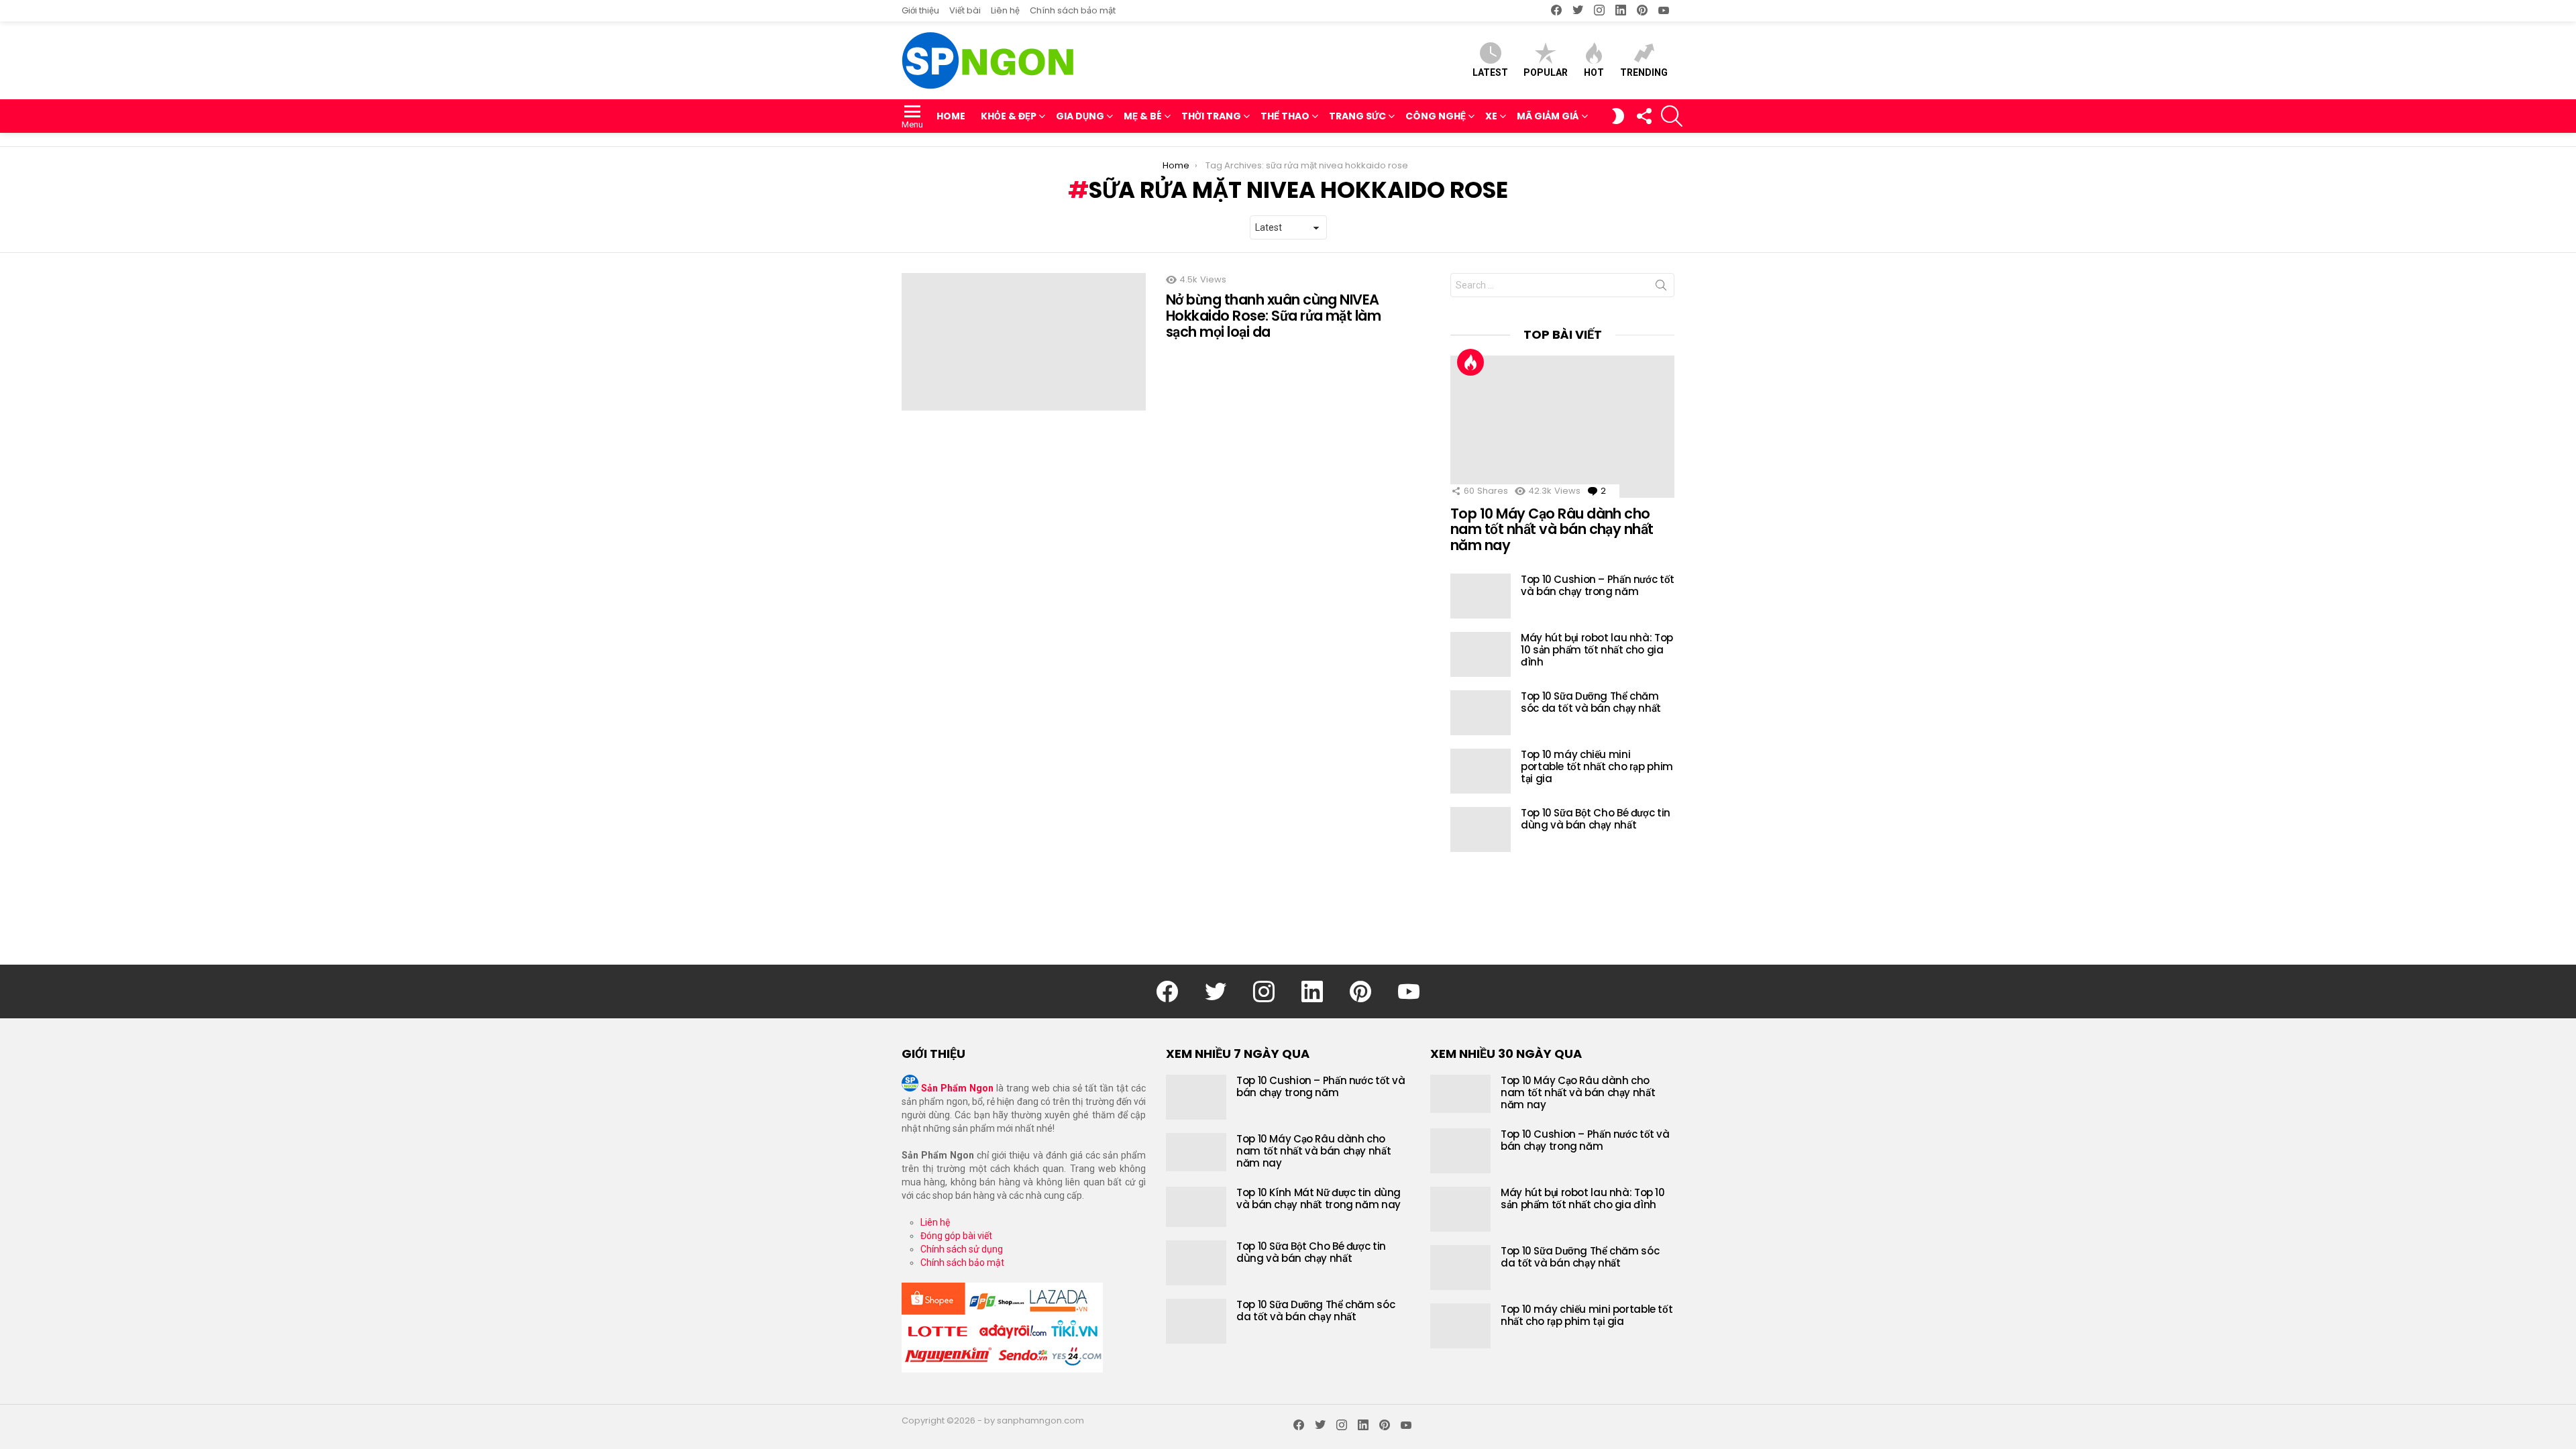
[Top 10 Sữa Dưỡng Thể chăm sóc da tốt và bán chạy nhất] (1481, 713)
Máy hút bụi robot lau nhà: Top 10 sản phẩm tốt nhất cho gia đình (1597, 650)
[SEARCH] (1672, 116)
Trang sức (1357, 116)
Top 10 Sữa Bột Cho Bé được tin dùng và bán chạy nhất (1596, 819)
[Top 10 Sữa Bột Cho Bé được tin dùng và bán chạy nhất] (1481, 829)
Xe (1491, 116)
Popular (1546, 72)
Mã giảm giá (1548, 116)
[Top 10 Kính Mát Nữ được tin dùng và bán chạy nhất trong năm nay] (1196, 1207)
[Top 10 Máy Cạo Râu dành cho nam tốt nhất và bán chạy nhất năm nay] (1562, 427)
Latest (1490, 72)
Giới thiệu (920, 10)
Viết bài (965, 10)
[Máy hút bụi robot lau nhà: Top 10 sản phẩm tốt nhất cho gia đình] (1481, 654)
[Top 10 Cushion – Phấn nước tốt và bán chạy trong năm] (1481, 596)
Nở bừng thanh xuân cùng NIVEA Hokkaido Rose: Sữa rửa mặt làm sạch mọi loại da (1273, 315)
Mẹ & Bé (1143, 116)
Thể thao (1285, 116)
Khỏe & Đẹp (1009, 116)
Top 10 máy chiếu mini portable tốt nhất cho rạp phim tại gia (1597, 766)
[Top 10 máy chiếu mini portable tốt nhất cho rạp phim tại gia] (1481, 771)
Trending (1644, 72)
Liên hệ (1005, 10)
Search (1661, 288)
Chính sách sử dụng (962, 1249)
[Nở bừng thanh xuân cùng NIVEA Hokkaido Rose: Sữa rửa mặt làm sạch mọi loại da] (1024, 342)
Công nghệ (1436, 116)
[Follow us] (1644, 116)
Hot (1594, 72)
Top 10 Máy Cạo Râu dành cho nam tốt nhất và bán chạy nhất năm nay (1552, 529)
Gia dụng (1080, 116)
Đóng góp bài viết (956, 1236)
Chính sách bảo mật (1073, 10)
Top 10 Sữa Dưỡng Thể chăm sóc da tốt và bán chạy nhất (1591, 702)
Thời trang (1211, 116)
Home (951, 116)
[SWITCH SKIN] (1618, 116)
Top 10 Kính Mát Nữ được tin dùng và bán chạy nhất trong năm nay (1319, 1198)
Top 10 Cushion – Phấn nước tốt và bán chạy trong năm (1598, 585)
